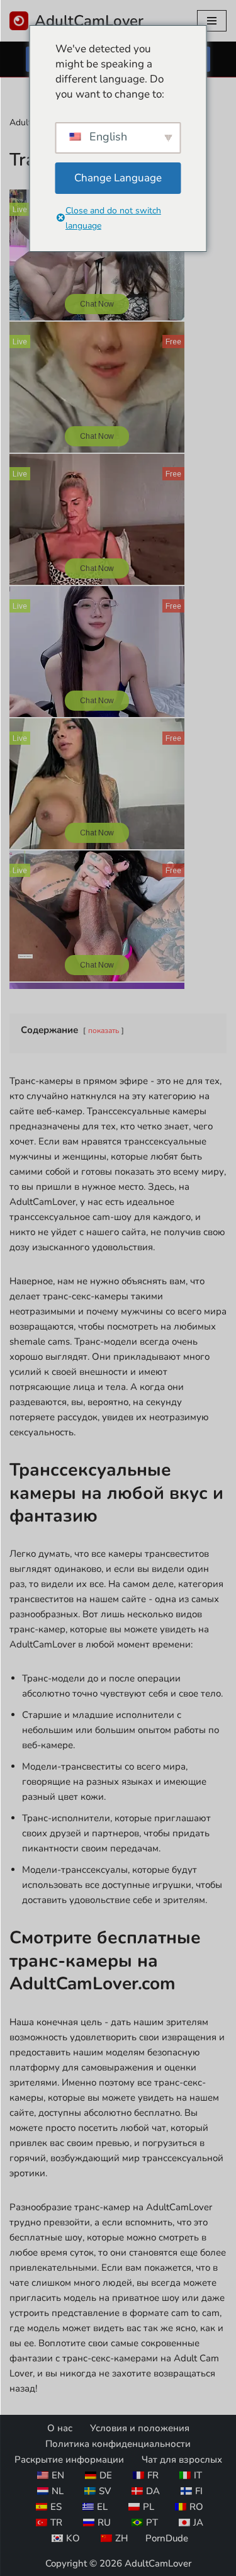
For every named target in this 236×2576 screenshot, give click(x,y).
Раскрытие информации (69, 2460)
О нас (60, 2428)
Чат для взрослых (182, 2460)
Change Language (118, 178)
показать (104, 1031)
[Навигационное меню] (212, 21)
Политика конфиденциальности (118, 2444)
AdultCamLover (158, 2563)
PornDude (167, 2538)
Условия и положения (140, 2428)
